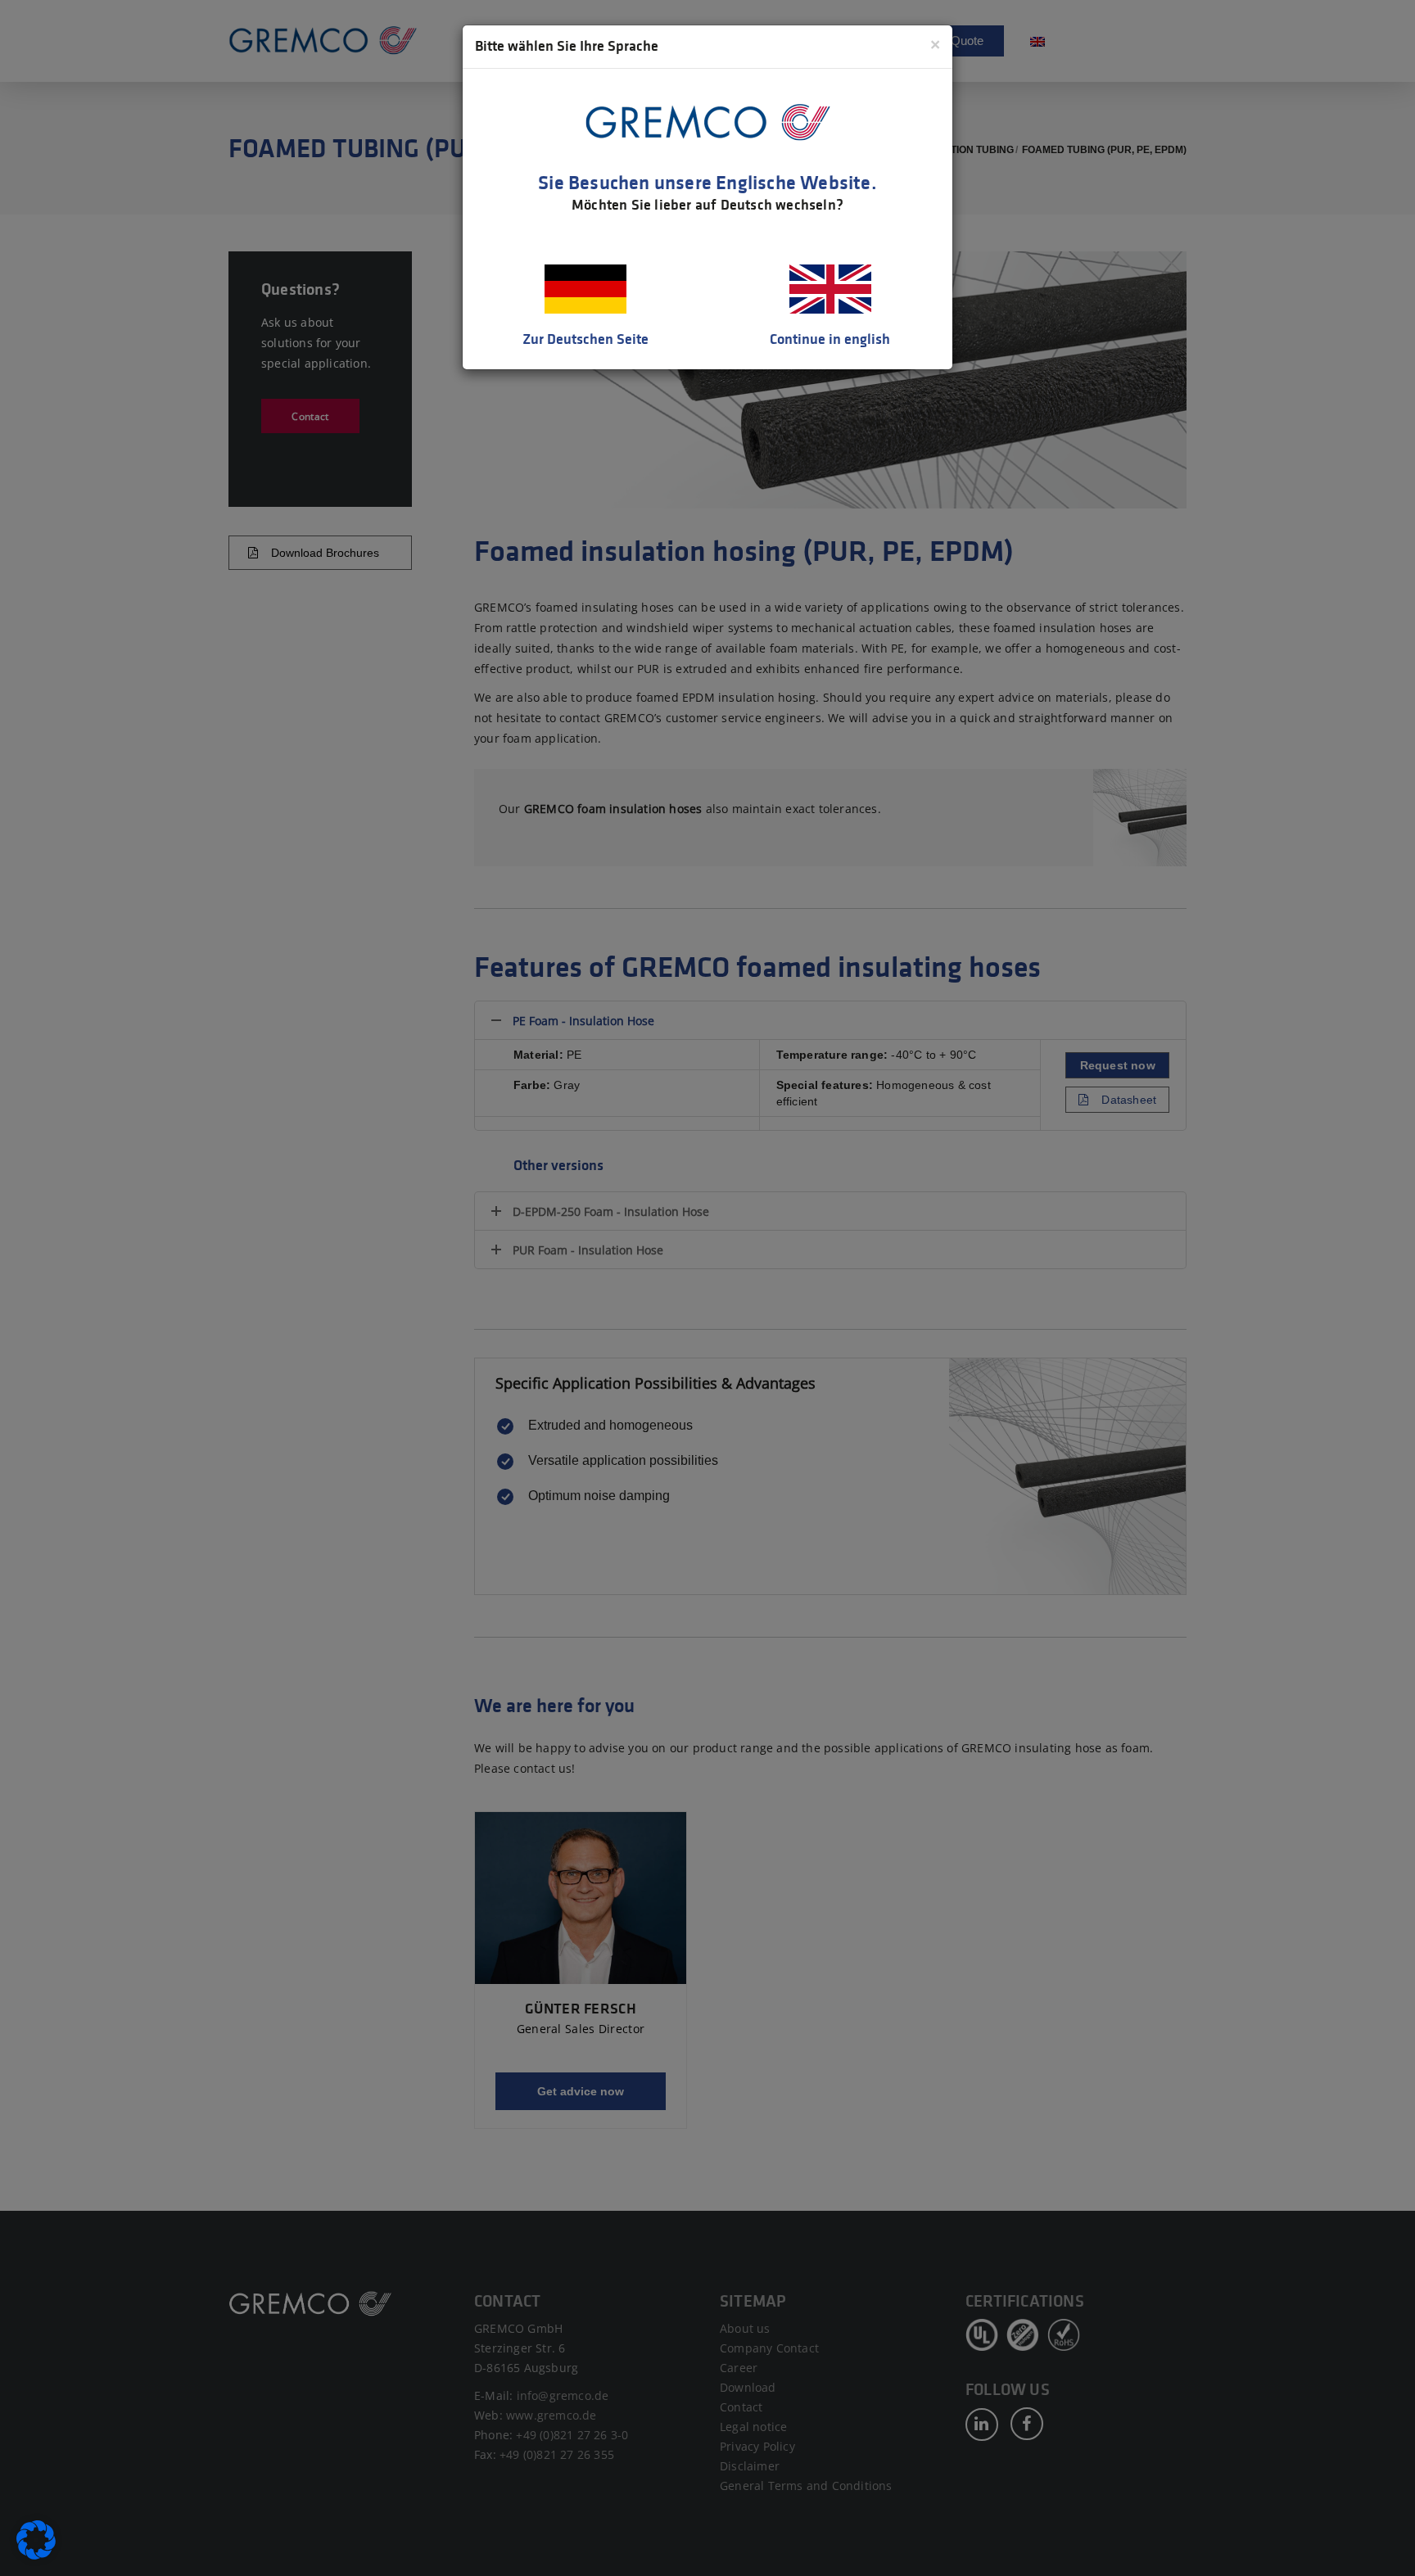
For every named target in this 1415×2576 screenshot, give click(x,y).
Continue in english (830, 339)
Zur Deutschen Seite (585, 339)
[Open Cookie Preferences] (36, 2556)
